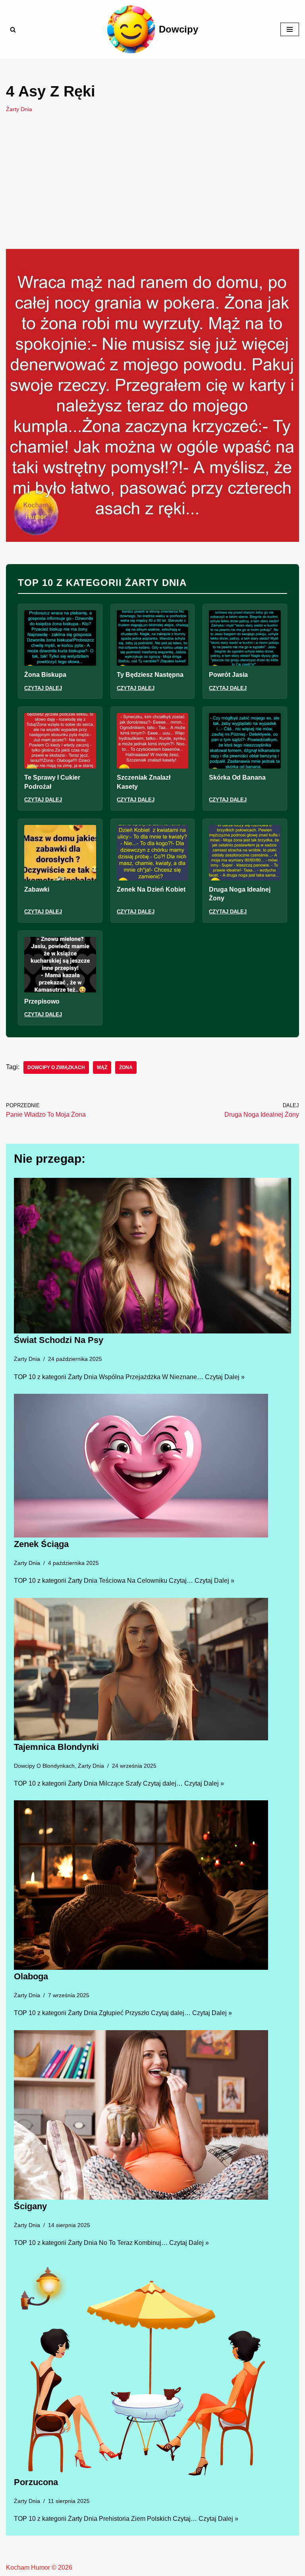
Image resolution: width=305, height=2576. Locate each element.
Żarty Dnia (19, 109)
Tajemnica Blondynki (56, 1747)
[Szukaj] (13, 30)
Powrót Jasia (228, 675)
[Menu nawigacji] (290, 29)
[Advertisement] (152, 193)
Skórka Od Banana (237, 777)
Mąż (102, 1067)
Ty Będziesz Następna (150, 675)
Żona (126, 1067)
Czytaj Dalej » (225, 1377)
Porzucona (36, 2482)
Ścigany (30, 2206)
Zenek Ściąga (41, 1544)
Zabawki (37, 889)
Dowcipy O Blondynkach (44, 1766)
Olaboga (31, 1976)
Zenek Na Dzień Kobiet (151, 889)
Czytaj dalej (43, 688)
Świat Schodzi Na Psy (59, 1340)
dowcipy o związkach (56, 1067)
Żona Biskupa (45, 675)
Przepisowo (42, 1001)
